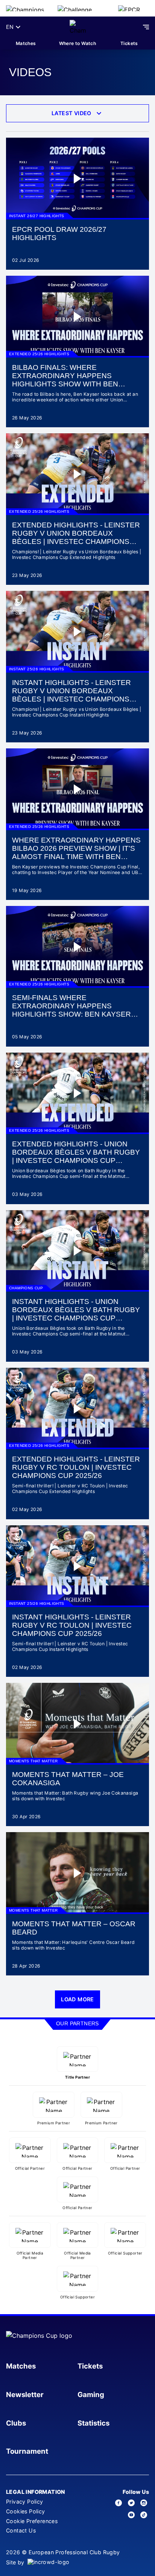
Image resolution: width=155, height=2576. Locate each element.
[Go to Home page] (78, 27)
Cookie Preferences (32, 2521)
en (10, 27)
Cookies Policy (26, 2511)
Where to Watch (78, 43)
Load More (77, 1999)
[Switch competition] (26, 8)
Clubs (16, 2423)
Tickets (129, 43)
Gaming (91, 2394)
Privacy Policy (25, 2502)
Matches (26, 43)
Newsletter (25, 2394)
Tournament (27, 2451)
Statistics (93, 2423)
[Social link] (119, 2503)
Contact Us (21, 2530)
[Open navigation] (146, 27)
